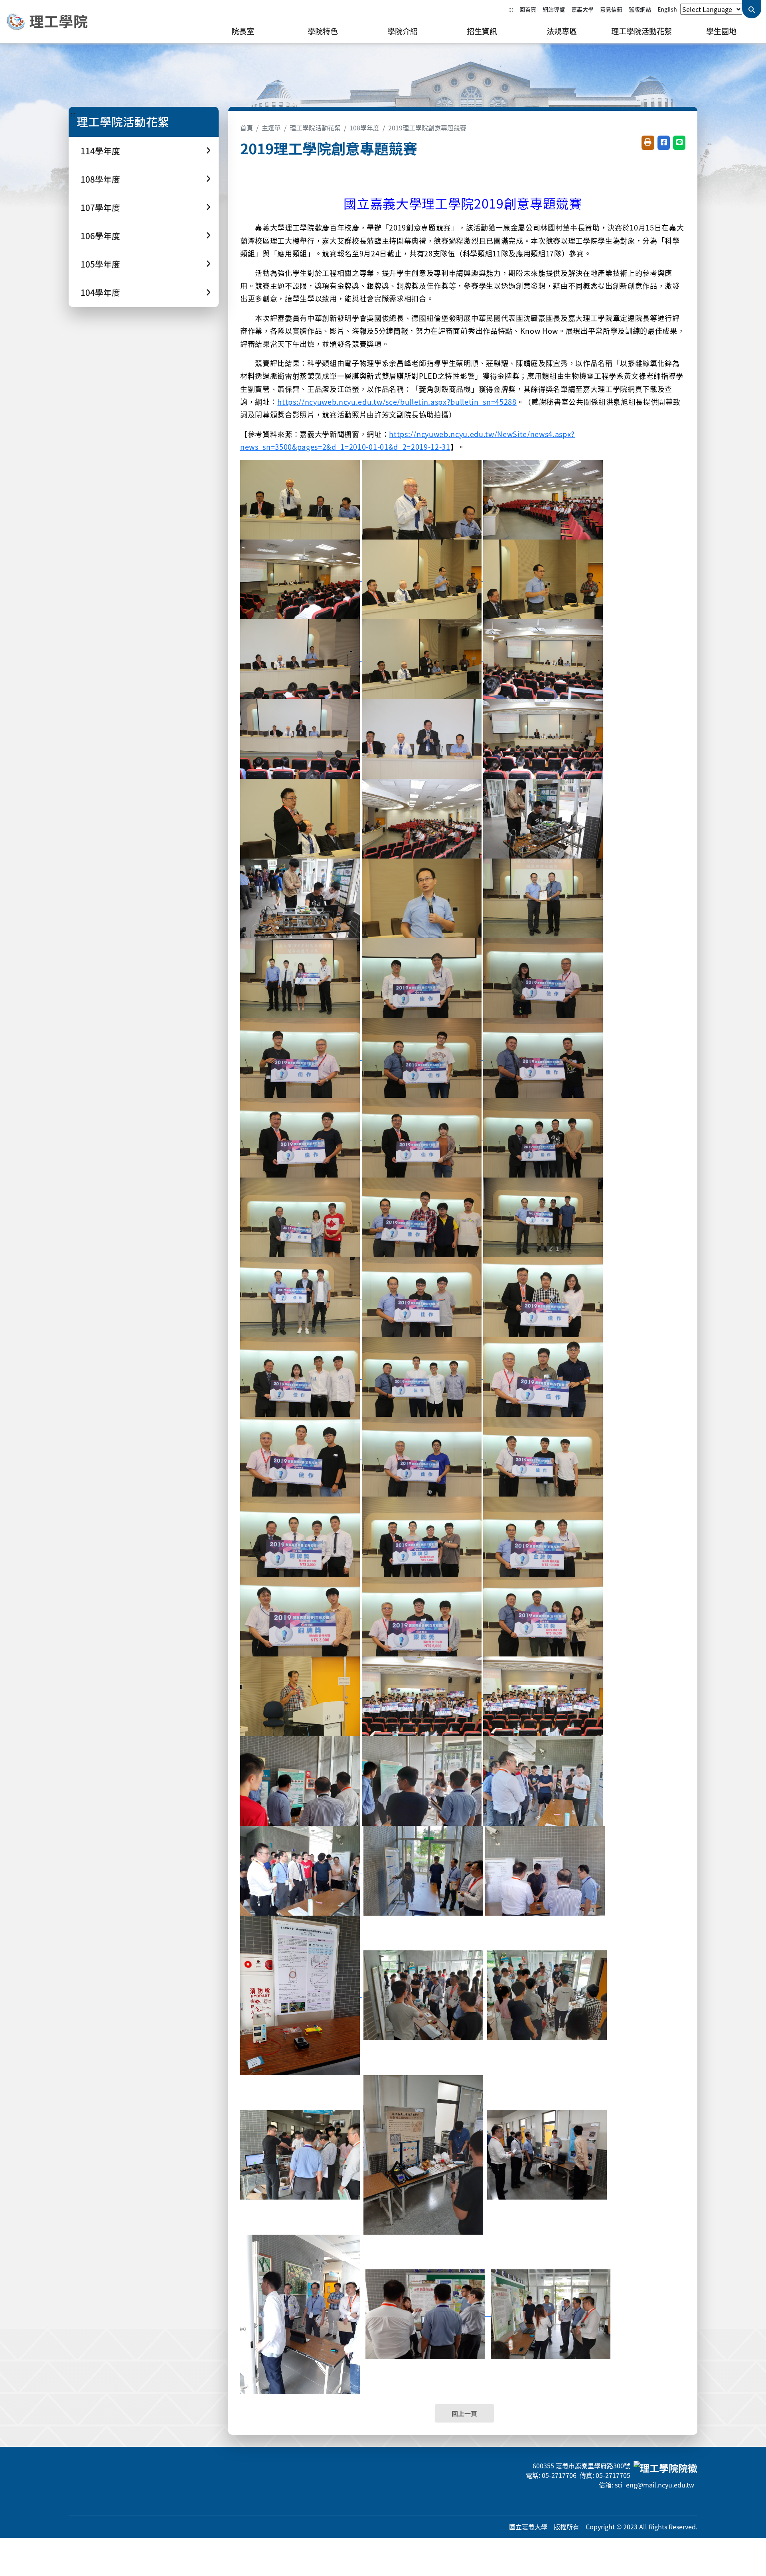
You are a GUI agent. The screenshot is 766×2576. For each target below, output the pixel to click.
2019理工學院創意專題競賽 (427, 128)
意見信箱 (611, 9)
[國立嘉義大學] (48, 22)
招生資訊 (482, 31)
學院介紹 (403, 31)
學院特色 (323, 31)
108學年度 (364, 128)
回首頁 (528, 9)
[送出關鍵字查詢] (752, 9)
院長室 (243, 31)
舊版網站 (640, 9)
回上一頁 (464, 2413)
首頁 (247, 128)
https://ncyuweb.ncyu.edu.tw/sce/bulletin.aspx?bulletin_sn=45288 (397, 402)
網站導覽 (554, 9)
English (667, 9)
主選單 (271, 128)
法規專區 (562, 31)
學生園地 (721, 31)
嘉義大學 (582, 9)
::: (511, 9)
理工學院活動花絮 (642, 31)
